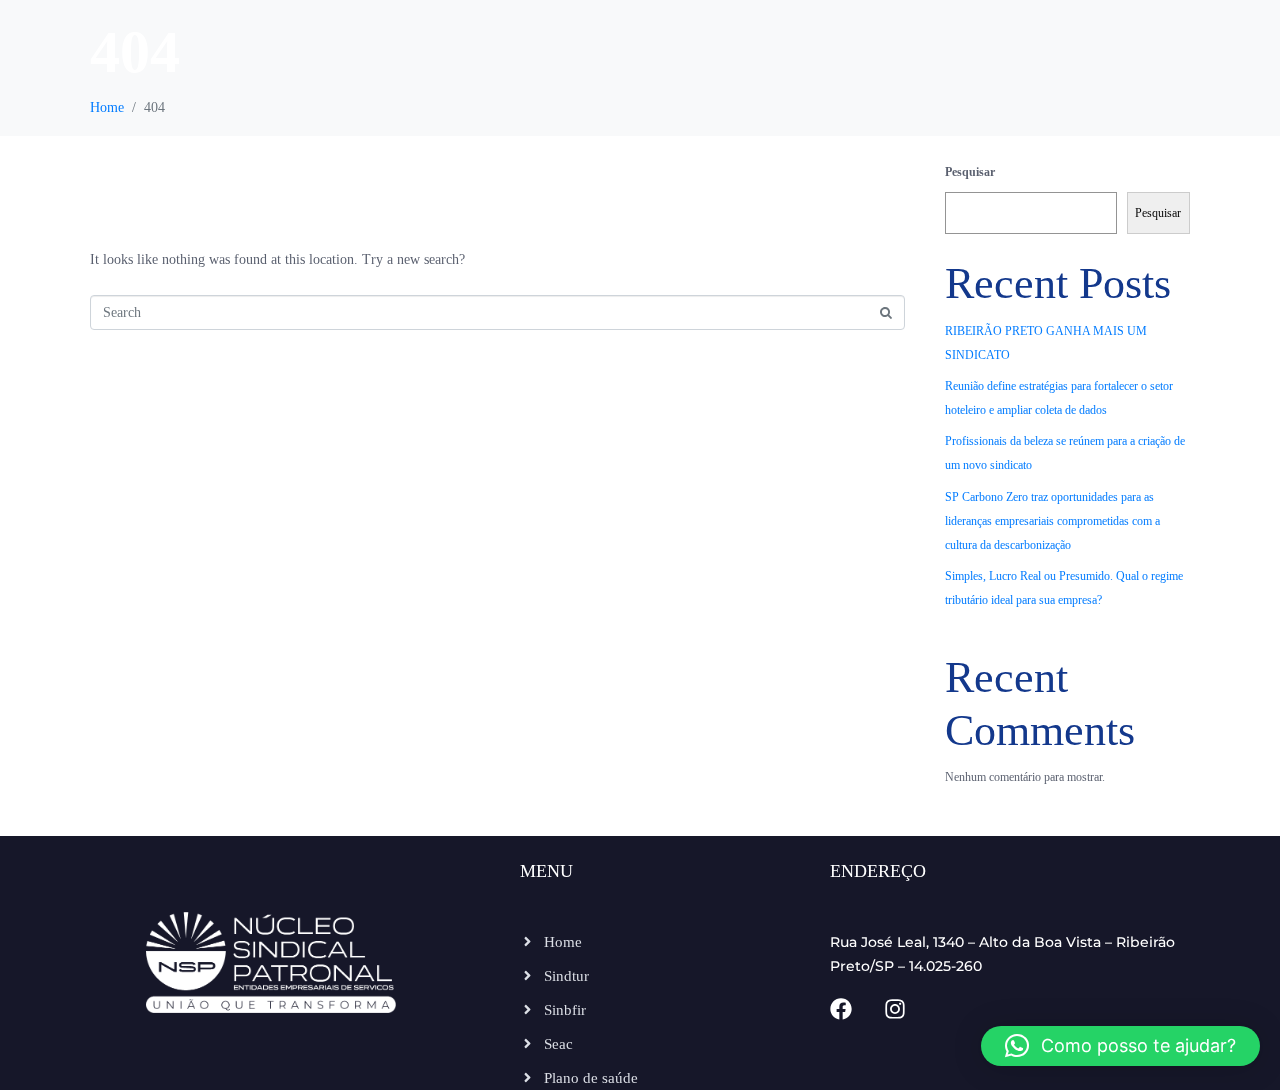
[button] (1120, 1046)
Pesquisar (970, 172)
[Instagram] (895, 1009)
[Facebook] (841, 1009)
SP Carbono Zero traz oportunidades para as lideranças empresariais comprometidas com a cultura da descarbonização (1052, 521)
